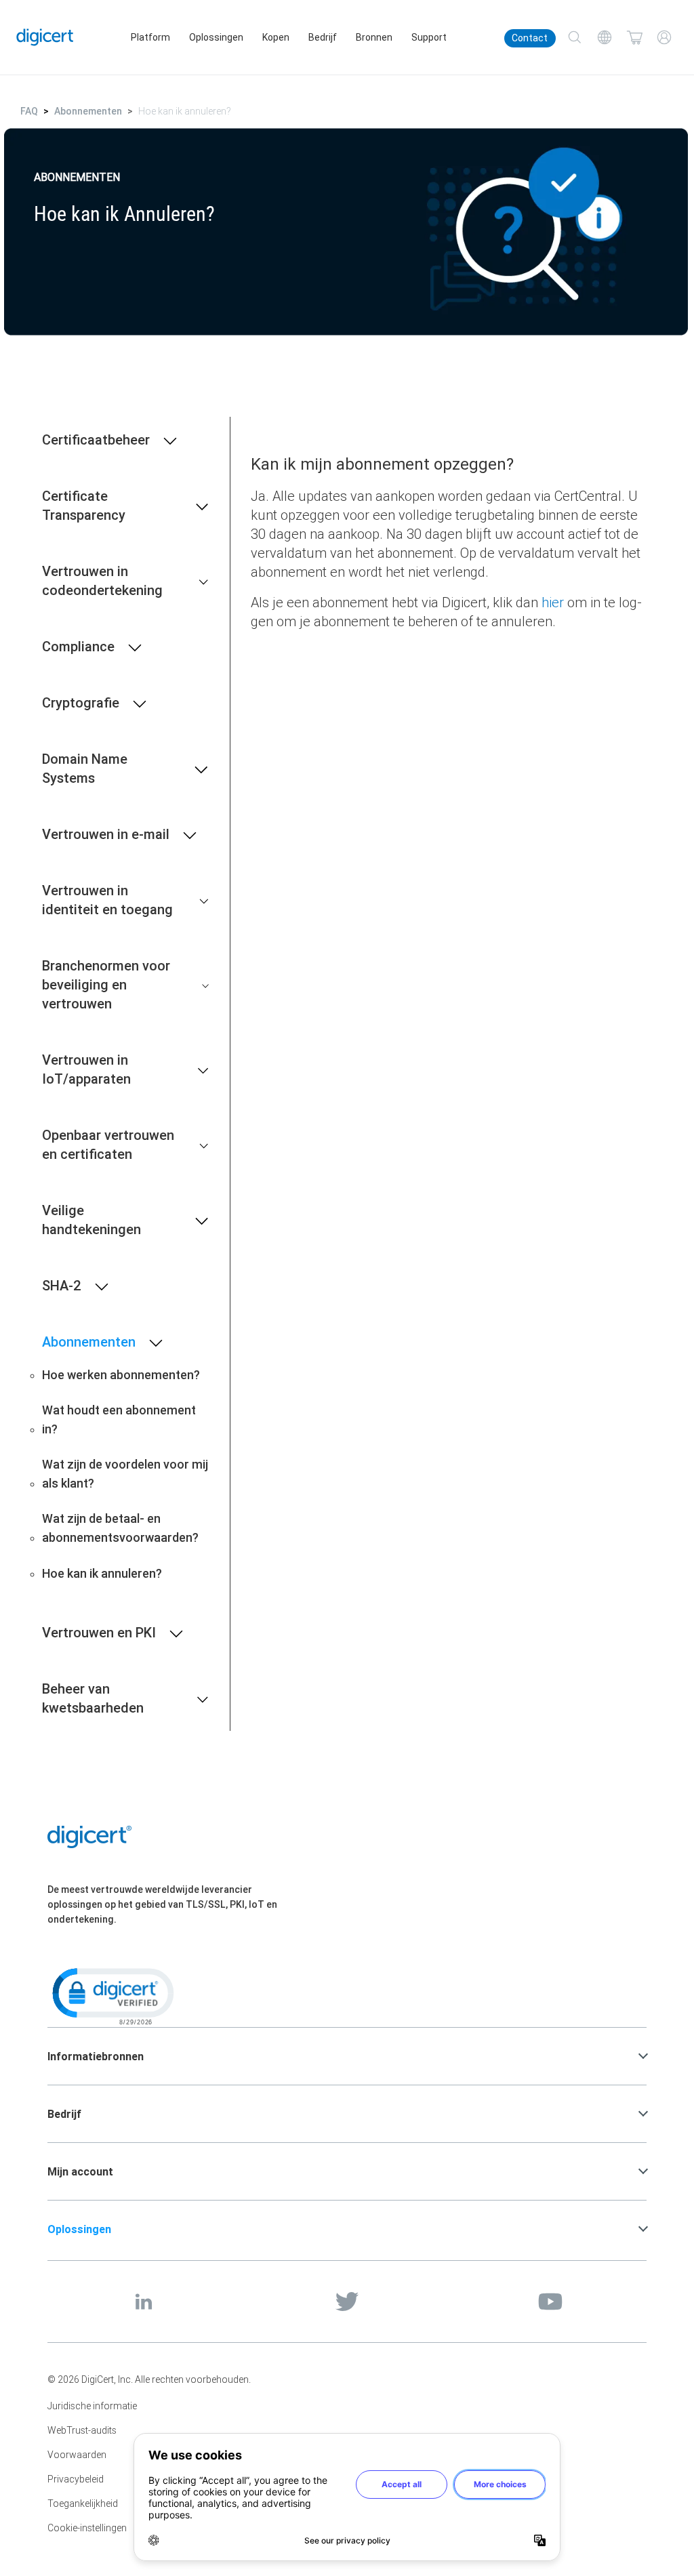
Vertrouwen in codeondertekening (102, 580)
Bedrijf (323, 37)
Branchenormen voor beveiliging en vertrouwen (106, 984)
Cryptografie (81, 702)
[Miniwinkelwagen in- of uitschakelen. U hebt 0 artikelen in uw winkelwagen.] (634, 37)
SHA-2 (62, 1285)
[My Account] (664, 37)
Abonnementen (88, 111)
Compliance (78, 646)
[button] (112, 1995)
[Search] (575, 37)
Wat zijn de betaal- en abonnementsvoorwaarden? (120, 1528)
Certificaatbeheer (96, 439)
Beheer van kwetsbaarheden (93, 1698)
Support (429, 37)
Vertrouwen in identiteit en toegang (107, 900)
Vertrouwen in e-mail (106, 834)
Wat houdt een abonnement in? (119, 1419)
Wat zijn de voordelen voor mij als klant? (125, 1474)
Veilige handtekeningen (91, 1220)
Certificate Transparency (84, 505)
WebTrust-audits (82, 2430)
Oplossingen (216, 37)
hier (553, 602)
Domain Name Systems (85, 768)
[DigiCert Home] (45, 37)
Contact (530, 38)
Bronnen (374, 37)
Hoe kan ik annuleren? (102, 1573)
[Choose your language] (605, 37)
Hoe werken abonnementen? (121, 1375)
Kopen (276, 37)
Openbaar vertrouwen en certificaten (108, 1144)
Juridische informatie (92, 2406)
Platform (150, 37)
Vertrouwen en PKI (99, 1632)
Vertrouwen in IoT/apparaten (86, 1069)
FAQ (29, 111)
